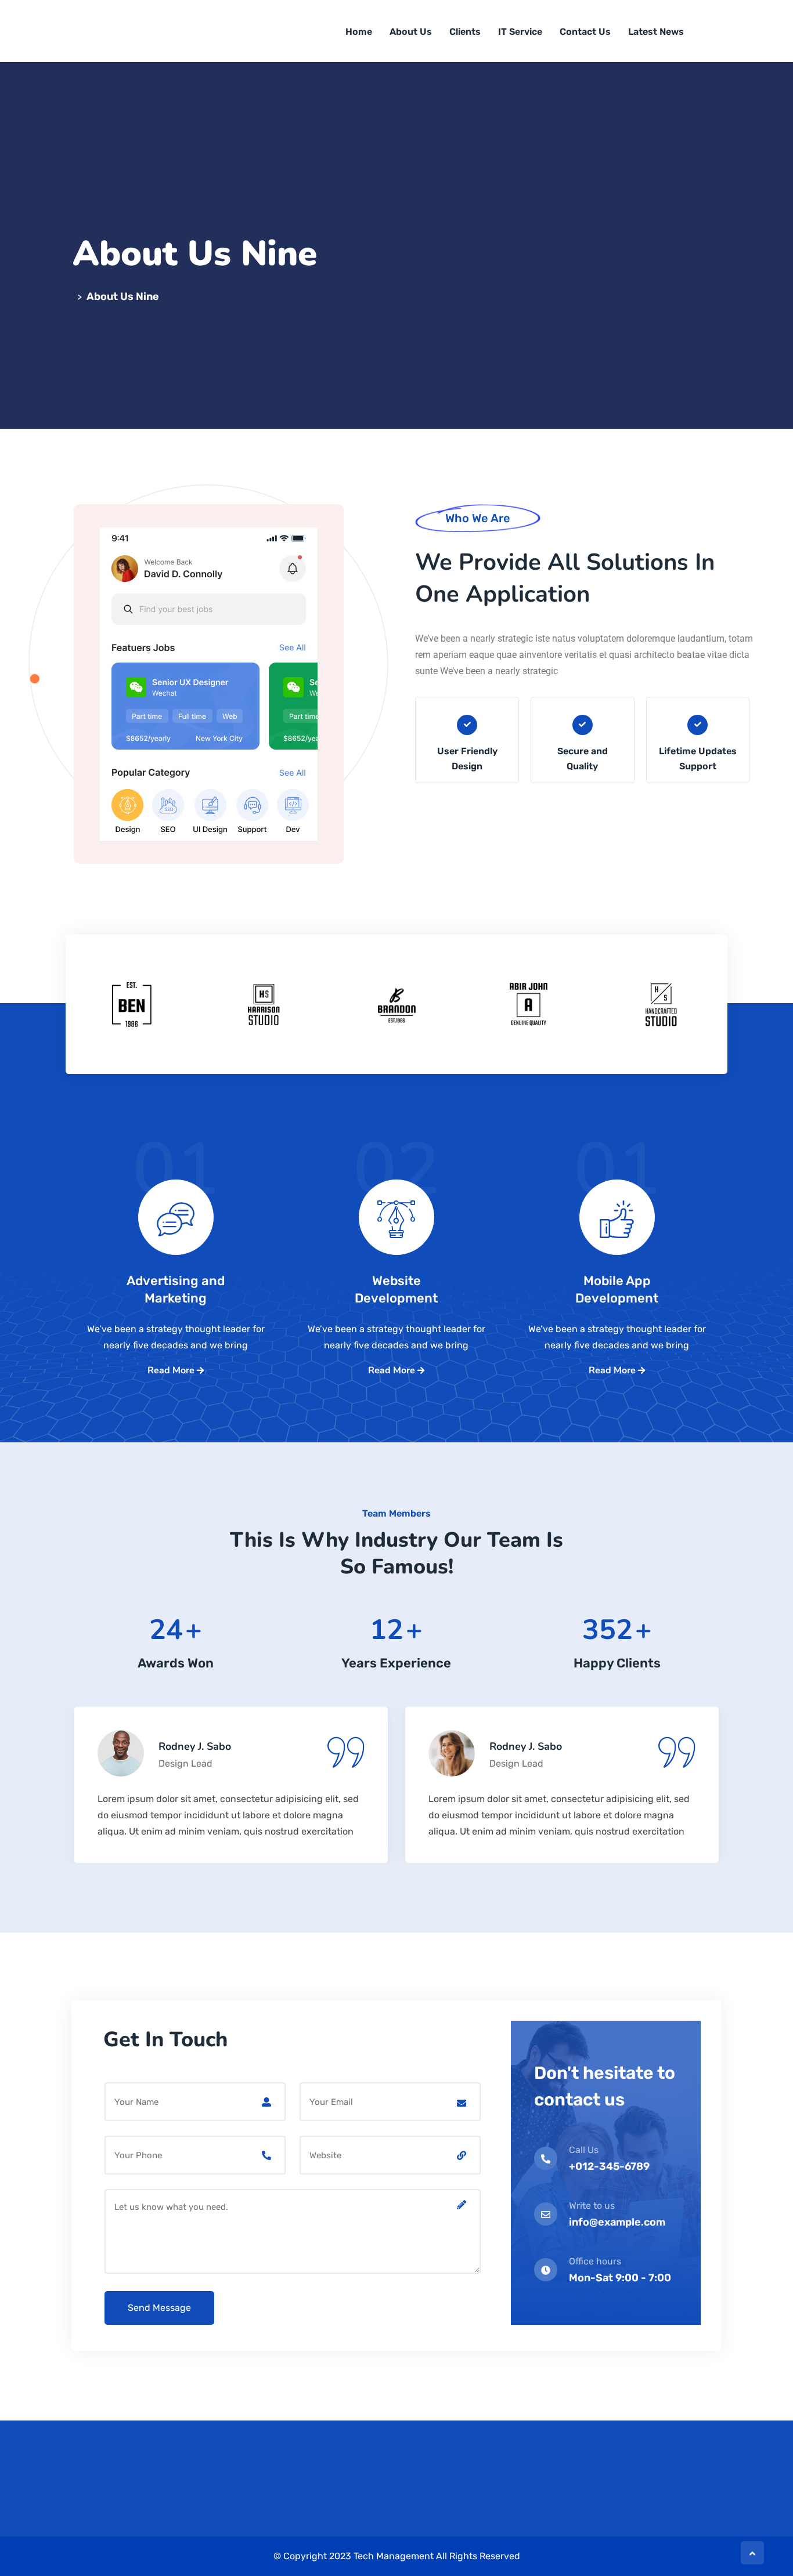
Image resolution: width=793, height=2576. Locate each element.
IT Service (520, 32)
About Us (411, 32)
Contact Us (585, 32)
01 (176, 1190)
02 (396, 1190)
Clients (465, 32)
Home (359, 32)
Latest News (656, 32)
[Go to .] (75, 296)
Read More (172, 1370)
